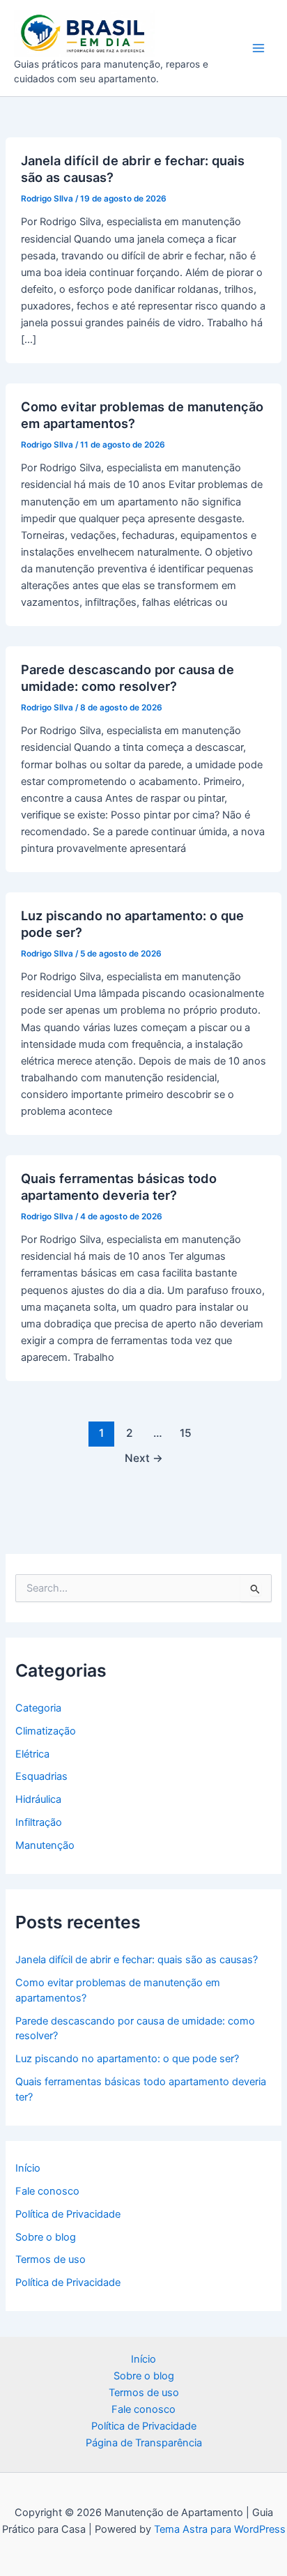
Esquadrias (41, 1776)
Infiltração (39, 1822)
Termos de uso (51, 2259)
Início (28, 2168)
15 (186, 1433)
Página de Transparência (144, 2443)
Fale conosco (47, 2191)
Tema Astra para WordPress (220, 2529)
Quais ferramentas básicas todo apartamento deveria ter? (119, 1187)
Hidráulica (38, 1799)
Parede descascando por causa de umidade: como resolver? (127, 678)
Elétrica (32, 1754)
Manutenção (45, 1845)
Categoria (38, 1708)
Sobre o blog (46, 2237)
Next (144, 1458)
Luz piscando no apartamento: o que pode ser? (127, 2059)
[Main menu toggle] (258, 48)
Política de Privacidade (68, 2214)
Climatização (46, 1731)
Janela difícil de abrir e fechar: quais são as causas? (137, 1960)
